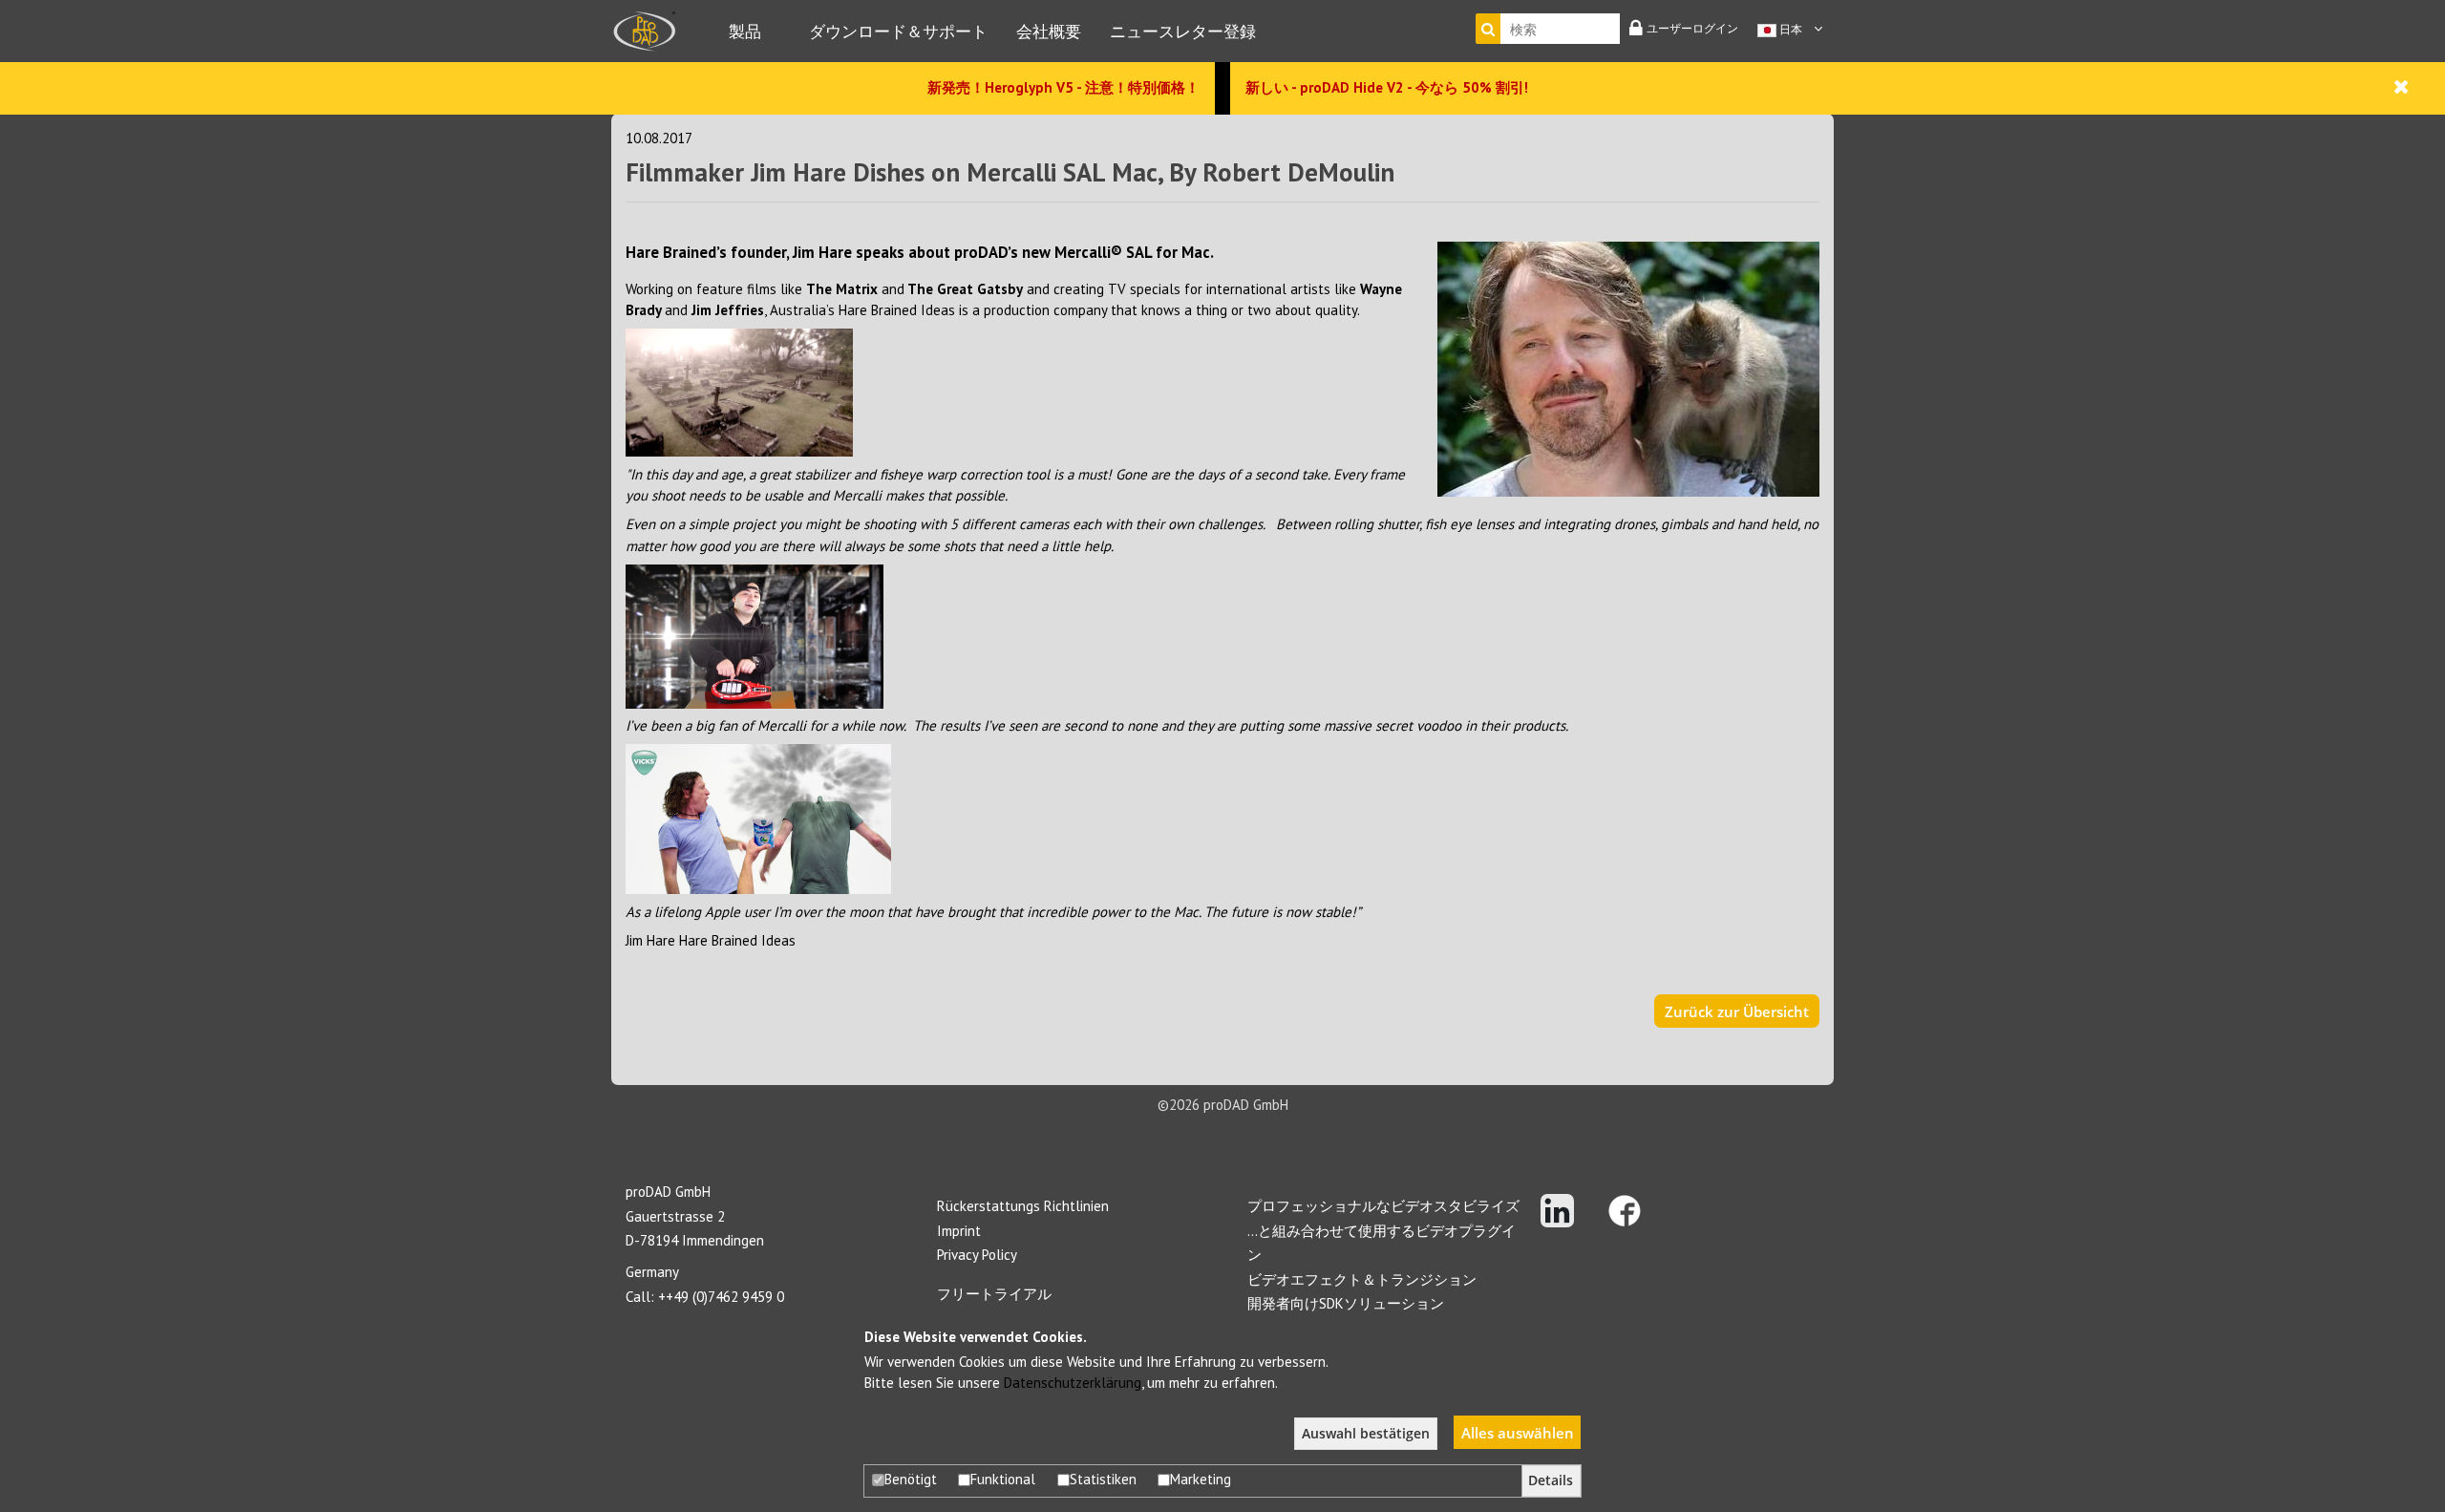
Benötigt (911, 1479)
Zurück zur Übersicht (1737, 1012)
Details (1551, 1480)
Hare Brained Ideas (737, 940)
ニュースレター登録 (1183, 31)
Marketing (1201, 1479)
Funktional (1003, 1479)
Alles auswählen (1518, 1433)
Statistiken (1103, 1479)
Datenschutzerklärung (1073, 1383)
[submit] (1488, 29)
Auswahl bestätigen (1366, 1434)
